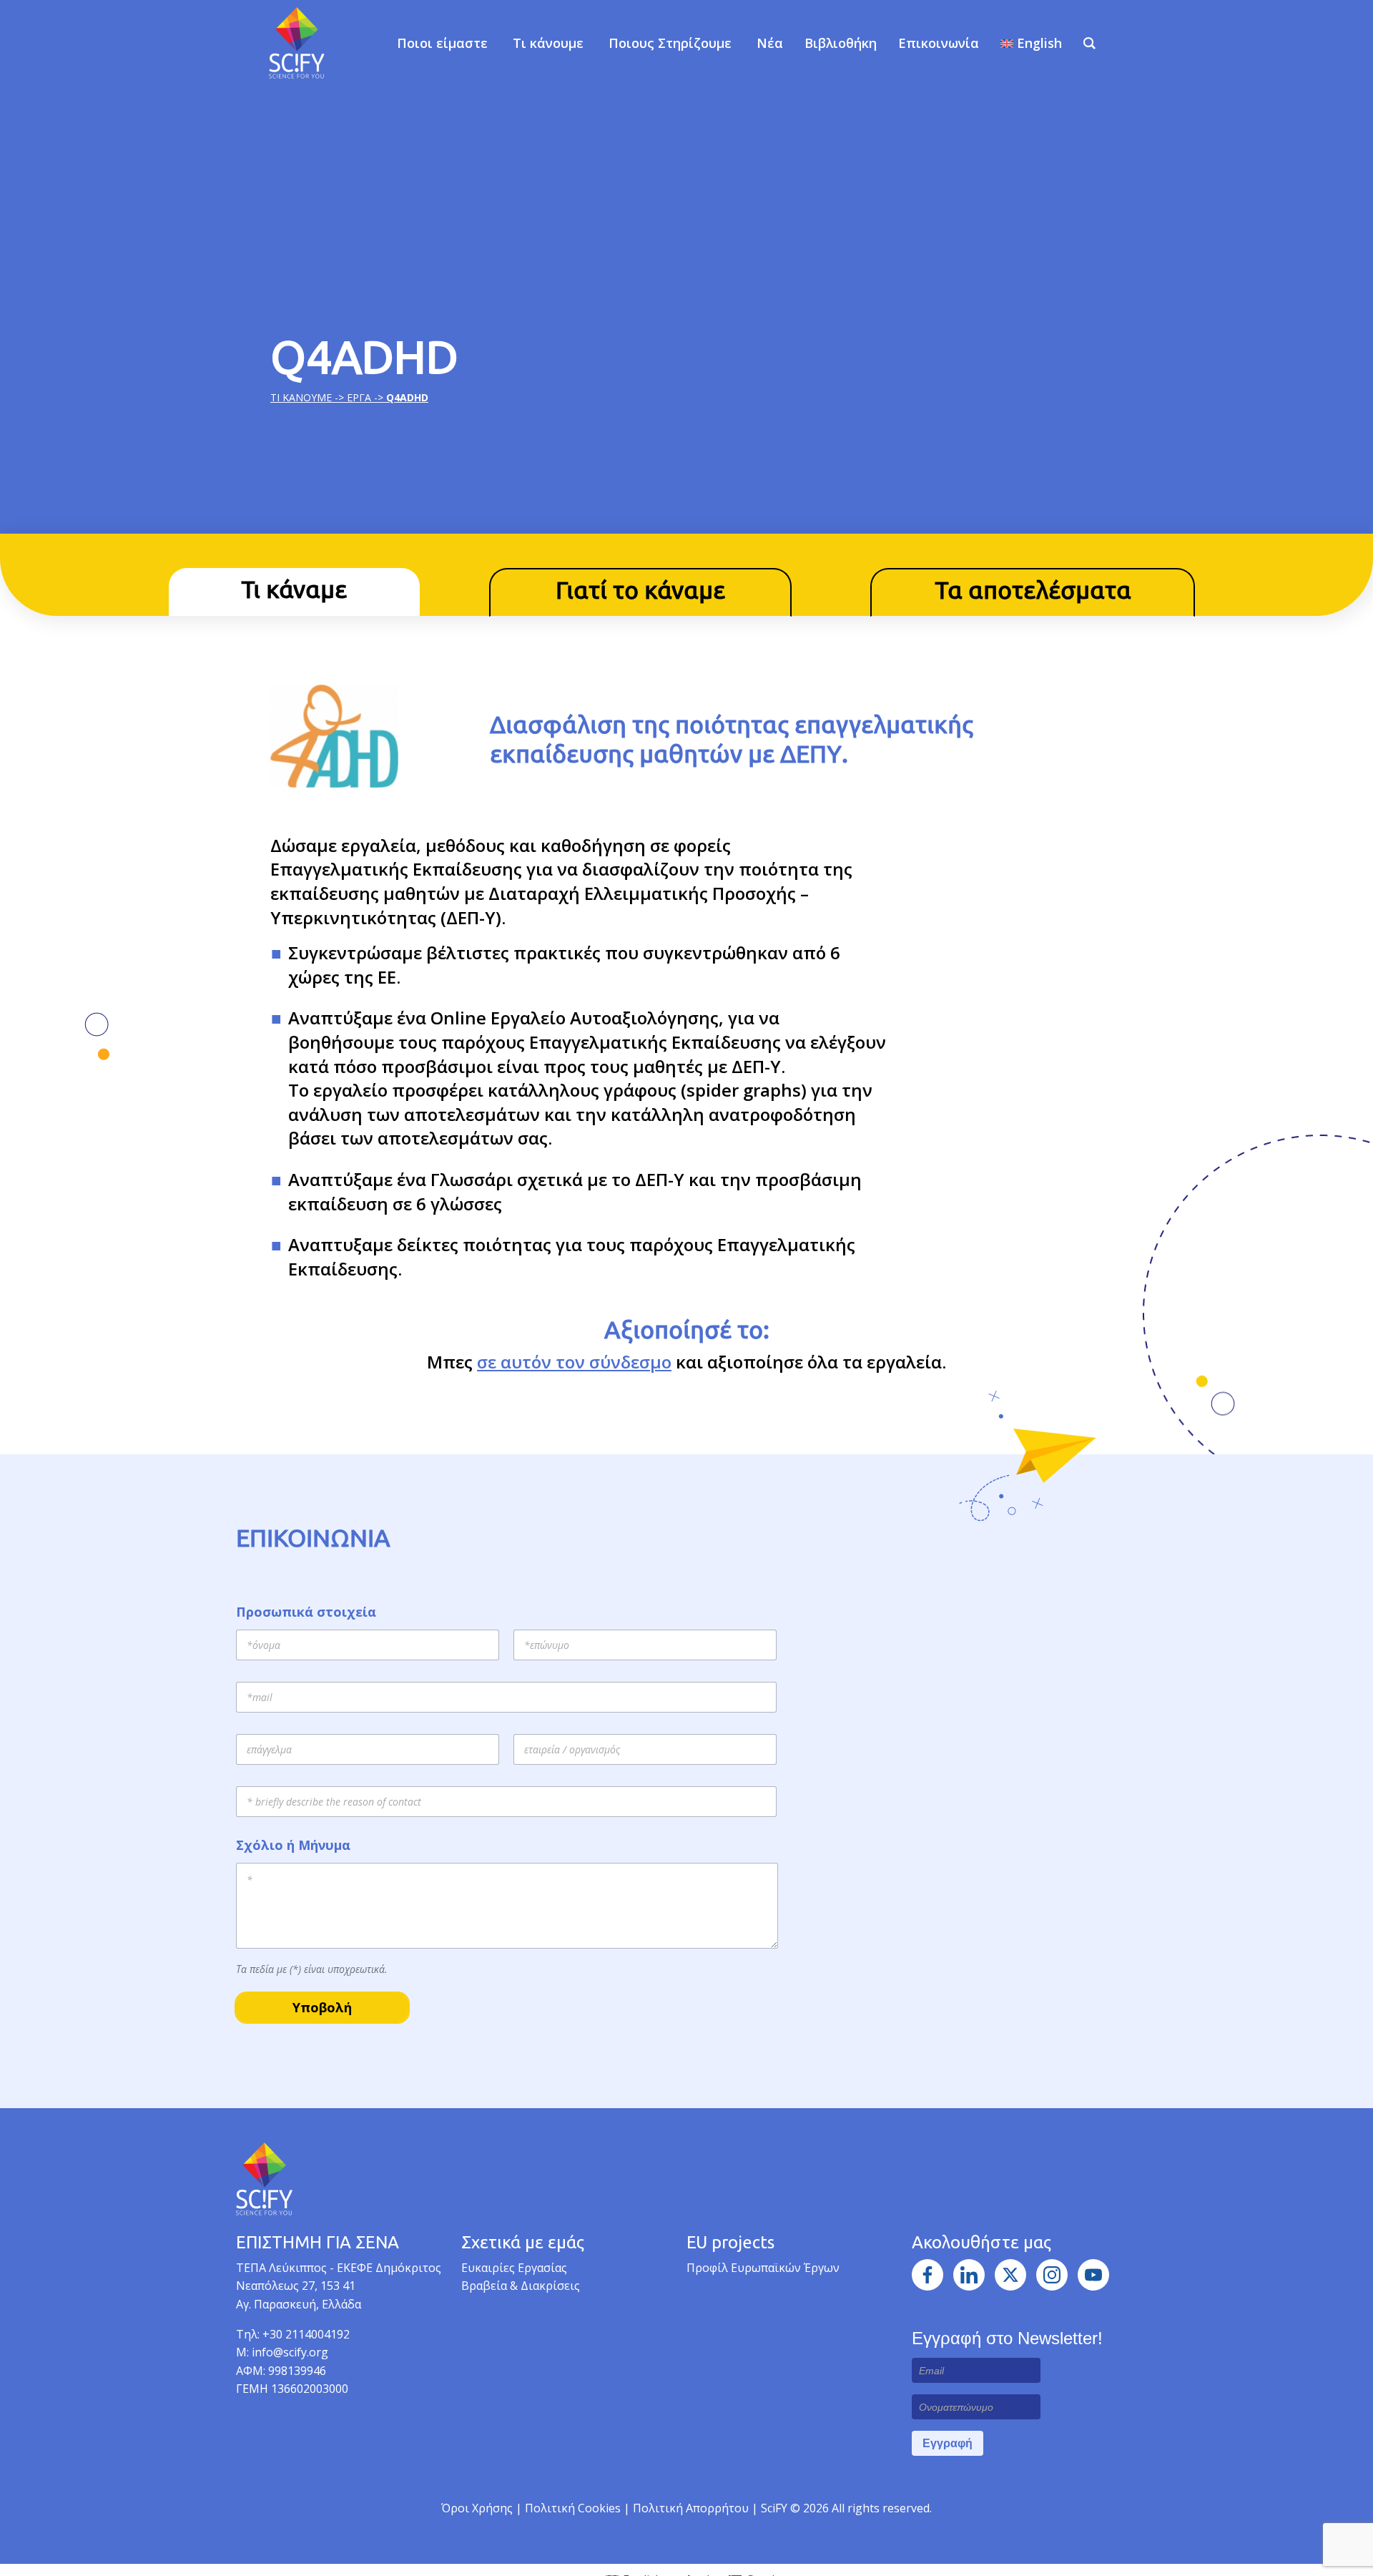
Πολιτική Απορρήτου (692, 2508)
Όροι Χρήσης (477, 2508)
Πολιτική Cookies (574, 2508)
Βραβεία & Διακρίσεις (521, 2286)
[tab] (294, 592)
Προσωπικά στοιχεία (306, 1612)
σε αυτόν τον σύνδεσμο (574, 1362)
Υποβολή (322, 2007)
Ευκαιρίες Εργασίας (514, 2268)
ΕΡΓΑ (359, 397)
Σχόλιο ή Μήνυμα (293, 1845)
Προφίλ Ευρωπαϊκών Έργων (763, 2268)
